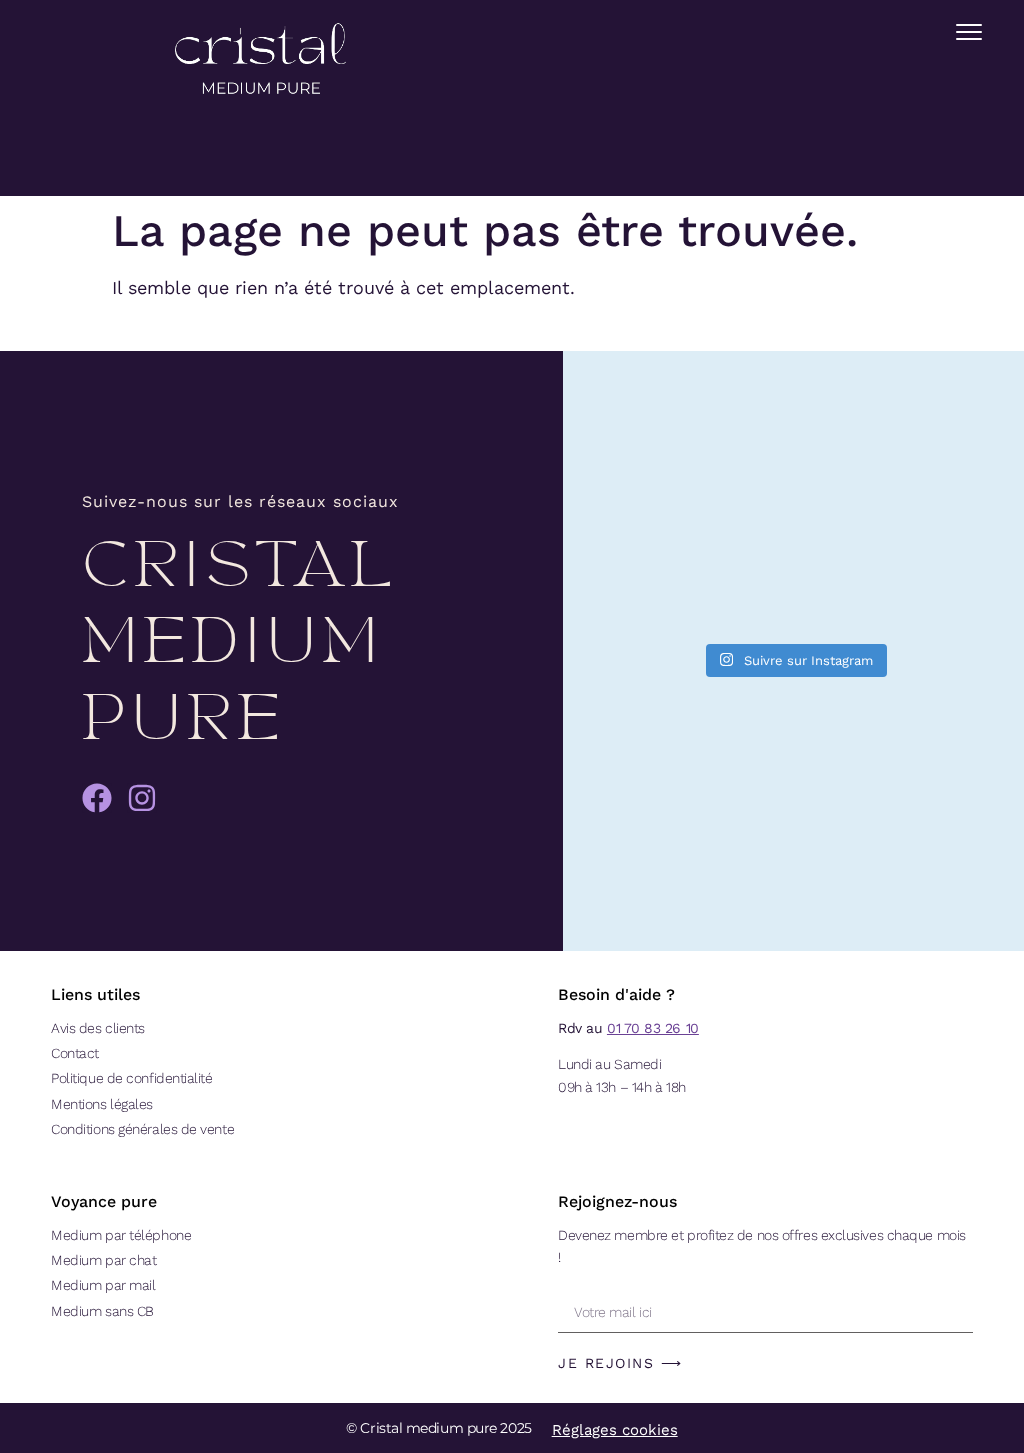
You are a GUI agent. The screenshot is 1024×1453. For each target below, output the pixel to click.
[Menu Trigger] (969, 32)
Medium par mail (103, 1285)
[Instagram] (142, 798)
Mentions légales (102, 1104)
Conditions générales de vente (142, 1129)
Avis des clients (98, 1028)
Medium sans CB (102, 1311)
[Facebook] (97, 798)
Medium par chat (103, 1260)
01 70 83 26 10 (653, 1028)
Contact (75, 1053)
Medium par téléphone (121, 1235)
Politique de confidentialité (131, 1078)
